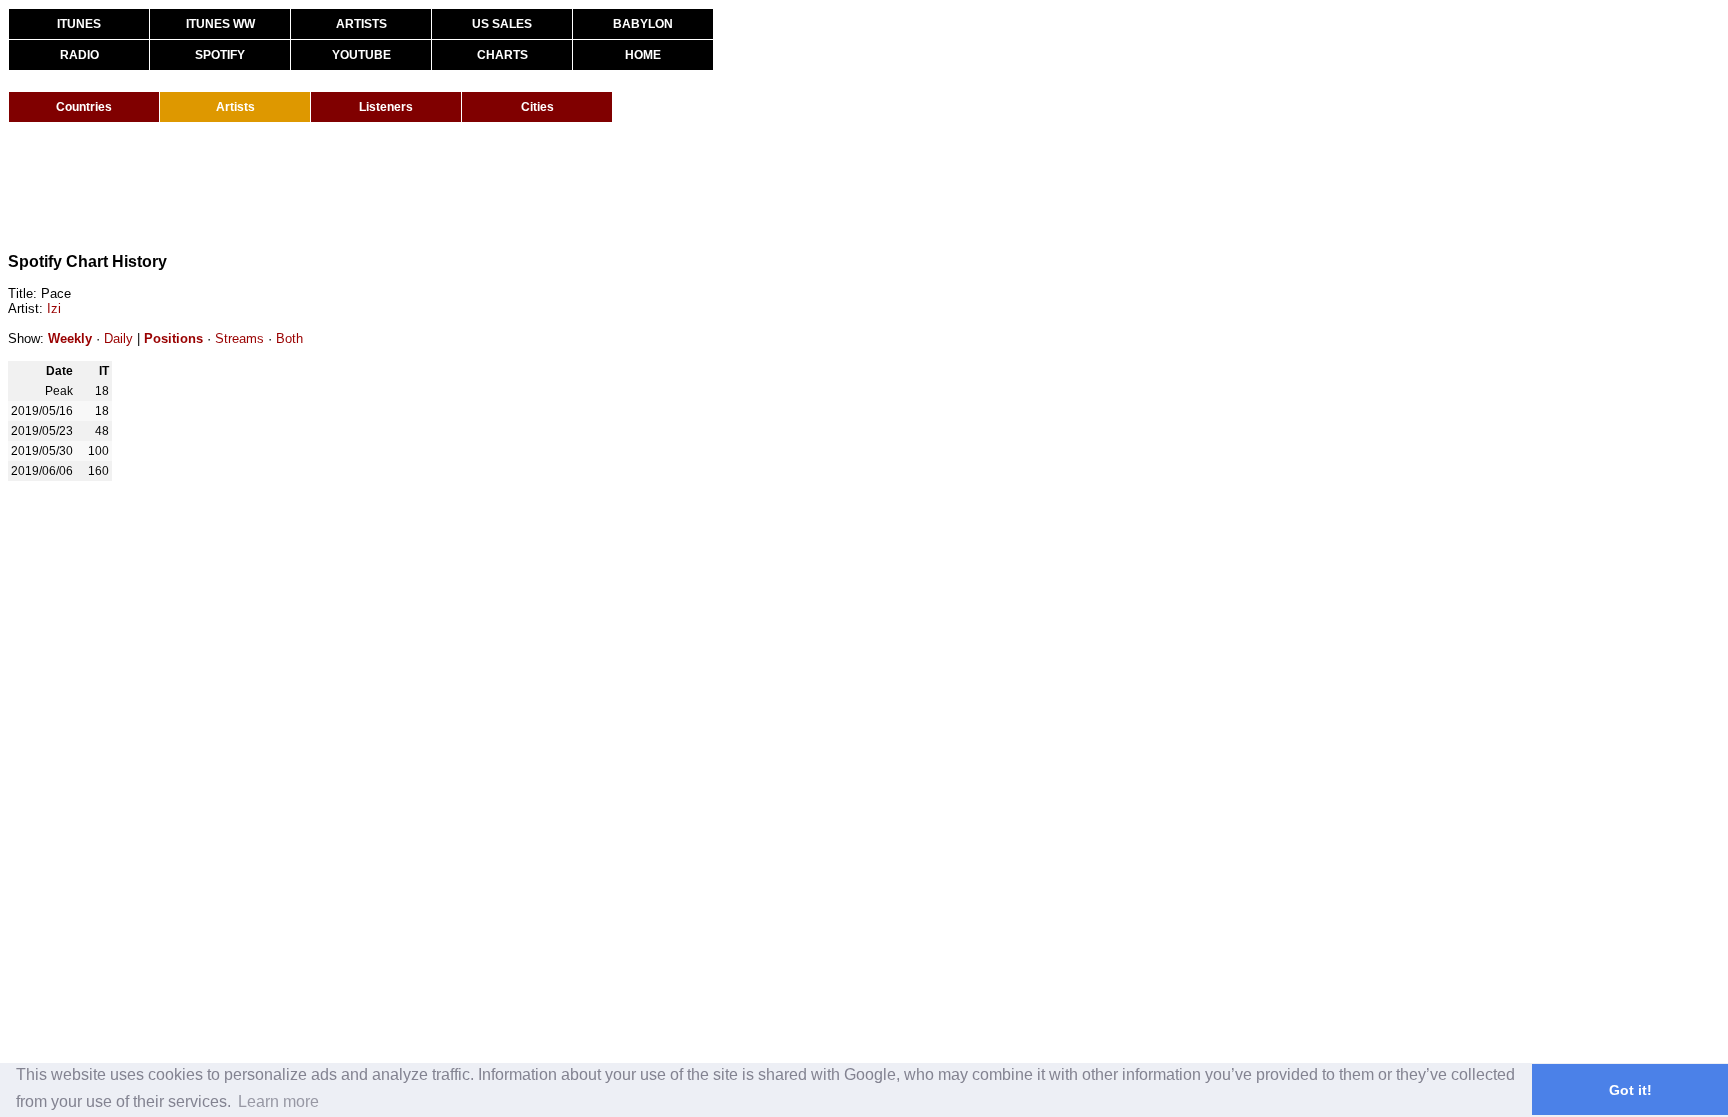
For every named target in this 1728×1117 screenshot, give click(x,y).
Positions (173, 338)
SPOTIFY (220, 55)
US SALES (502, 24)
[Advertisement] (372, 188)
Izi (54, 308)
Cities (537, 107)
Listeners (386, 107)
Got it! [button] (1630, 1090)
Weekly (70, 338)
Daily (118, 338)
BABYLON (643, 24)
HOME (643, 55)
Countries (84, 107)
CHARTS (502, 55)
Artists (235, 107)
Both (289, 338)
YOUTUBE (361, 55)
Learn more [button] (278, 1101)
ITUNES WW (220, 24)
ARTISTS (361, 24)
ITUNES (79, 24)
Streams (239, 338)
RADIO (79, 55)
